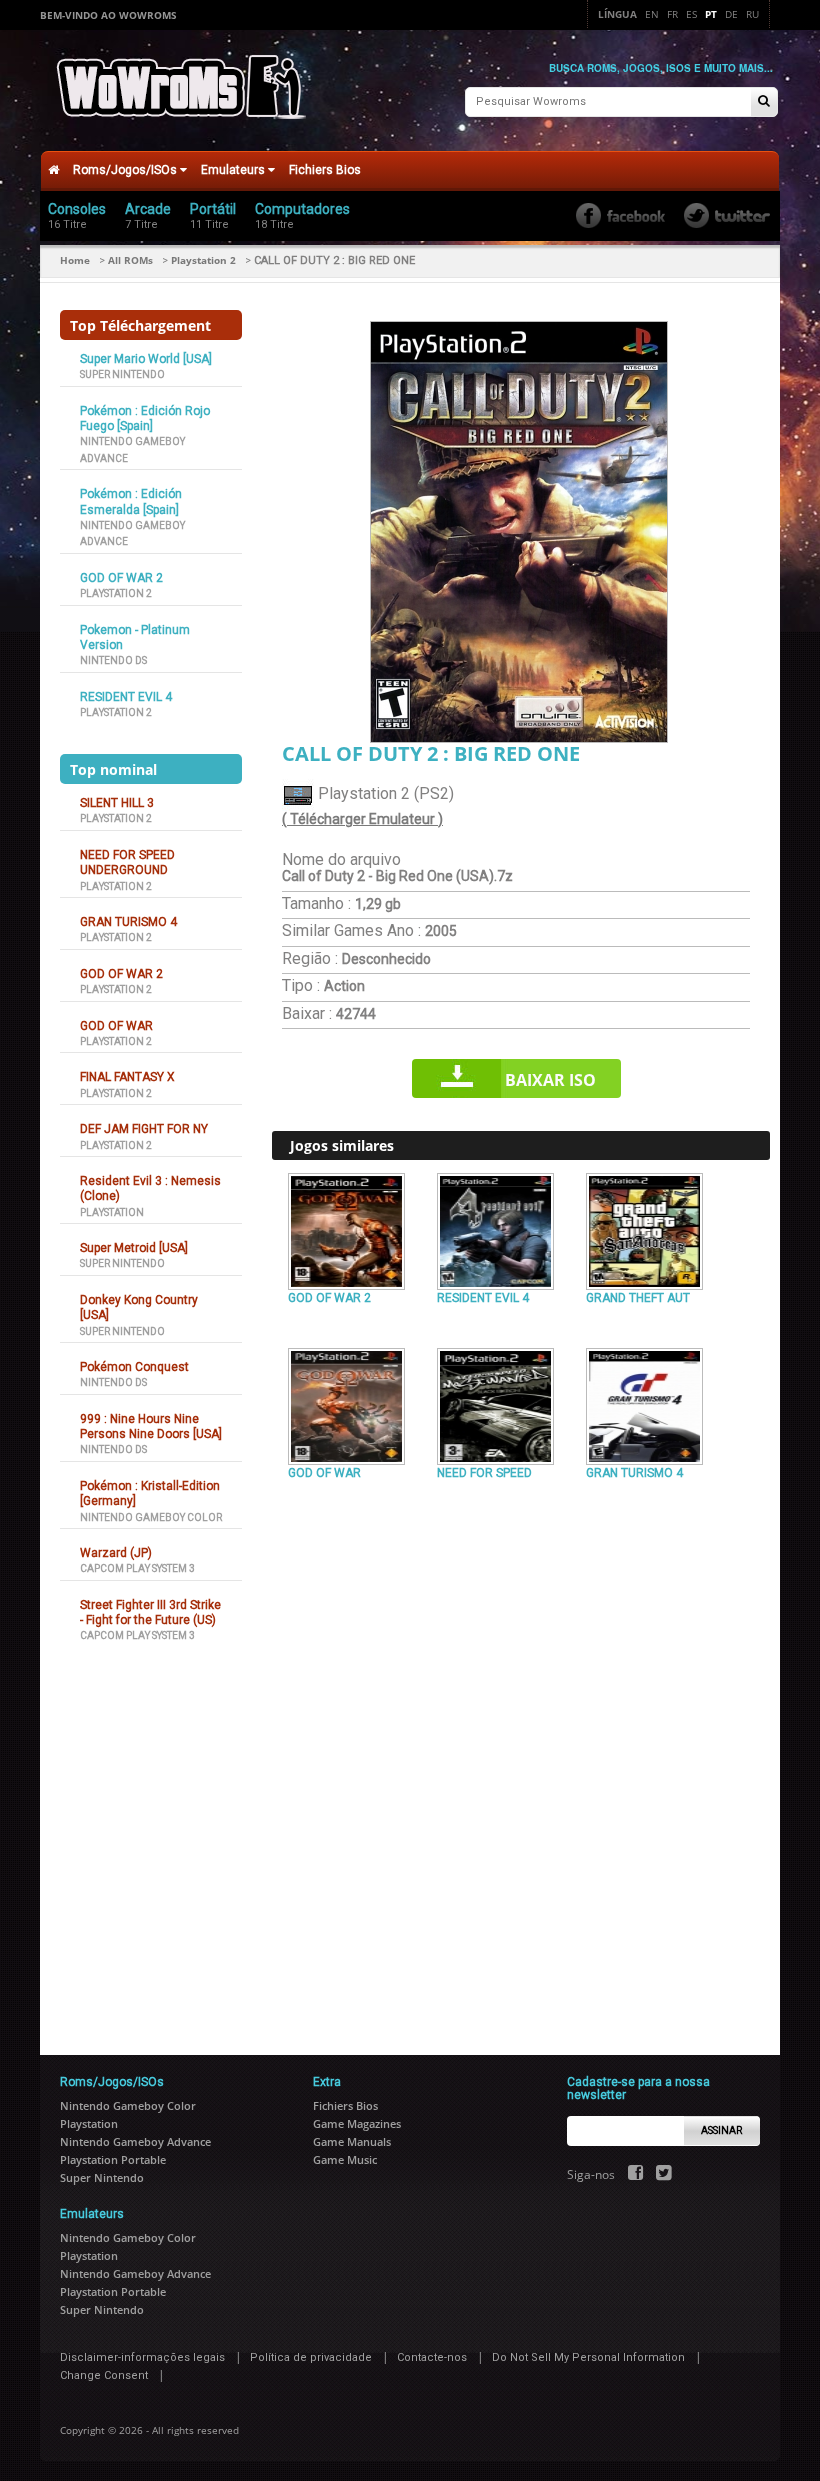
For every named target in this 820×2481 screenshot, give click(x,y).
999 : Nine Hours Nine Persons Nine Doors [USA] (151, 1426)
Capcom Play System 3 (137, 1568)
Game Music (345, 2159)
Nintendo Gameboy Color (151, 1517)
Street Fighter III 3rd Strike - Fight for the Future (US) (150, 1612)
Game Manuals (352, 2141)
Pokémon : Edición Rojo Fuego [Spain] (145, 418)
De (731, 14)
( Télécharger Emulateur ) (362, 819)
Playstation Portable (113, 2159)
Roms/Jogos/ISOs (126, 170)
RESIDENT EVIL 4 (126, 697)
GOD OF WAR (116, 1026)
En (652, 14)
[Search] (764, 102)
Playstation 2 (203, 260)
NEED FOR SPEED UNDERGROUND (127, 862)
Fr (672, 14)
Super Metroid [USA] (134, 1248)
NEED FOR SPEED (484, 1473)
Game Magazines (357, 2123)
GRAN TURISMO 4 (128, 922)
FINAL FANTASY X (127, 1077)
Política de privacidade (311, 2357)
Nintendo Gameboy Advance (135, 2141)
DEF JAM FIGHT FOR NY (144, 1129)
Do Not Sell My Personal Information (588, 2357)
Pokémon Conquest (134, 1367)
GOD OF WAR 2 (121, 578)
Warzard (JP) (116, 1553)
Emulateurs (234, 170)
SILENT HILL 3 (117, 803)
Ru (752, 14)
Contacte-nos (432, 2357)
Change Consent (104, 2375)
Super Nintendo (122, 374)
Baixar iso (550, 1080)
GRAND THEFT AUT (638, 1298)
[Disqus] (521, 1759)
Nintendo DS (113, 660)
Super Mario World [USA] (146, 359)
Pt (711, 14)
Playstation (112, 1212)
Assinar (721, 2130)
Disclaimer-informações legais (142, 2357)
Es (691, 14)
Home (75, 260)
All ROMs (130, 260)
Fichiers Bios (325, 170)
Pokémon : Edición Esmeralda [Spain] (131, 501)
